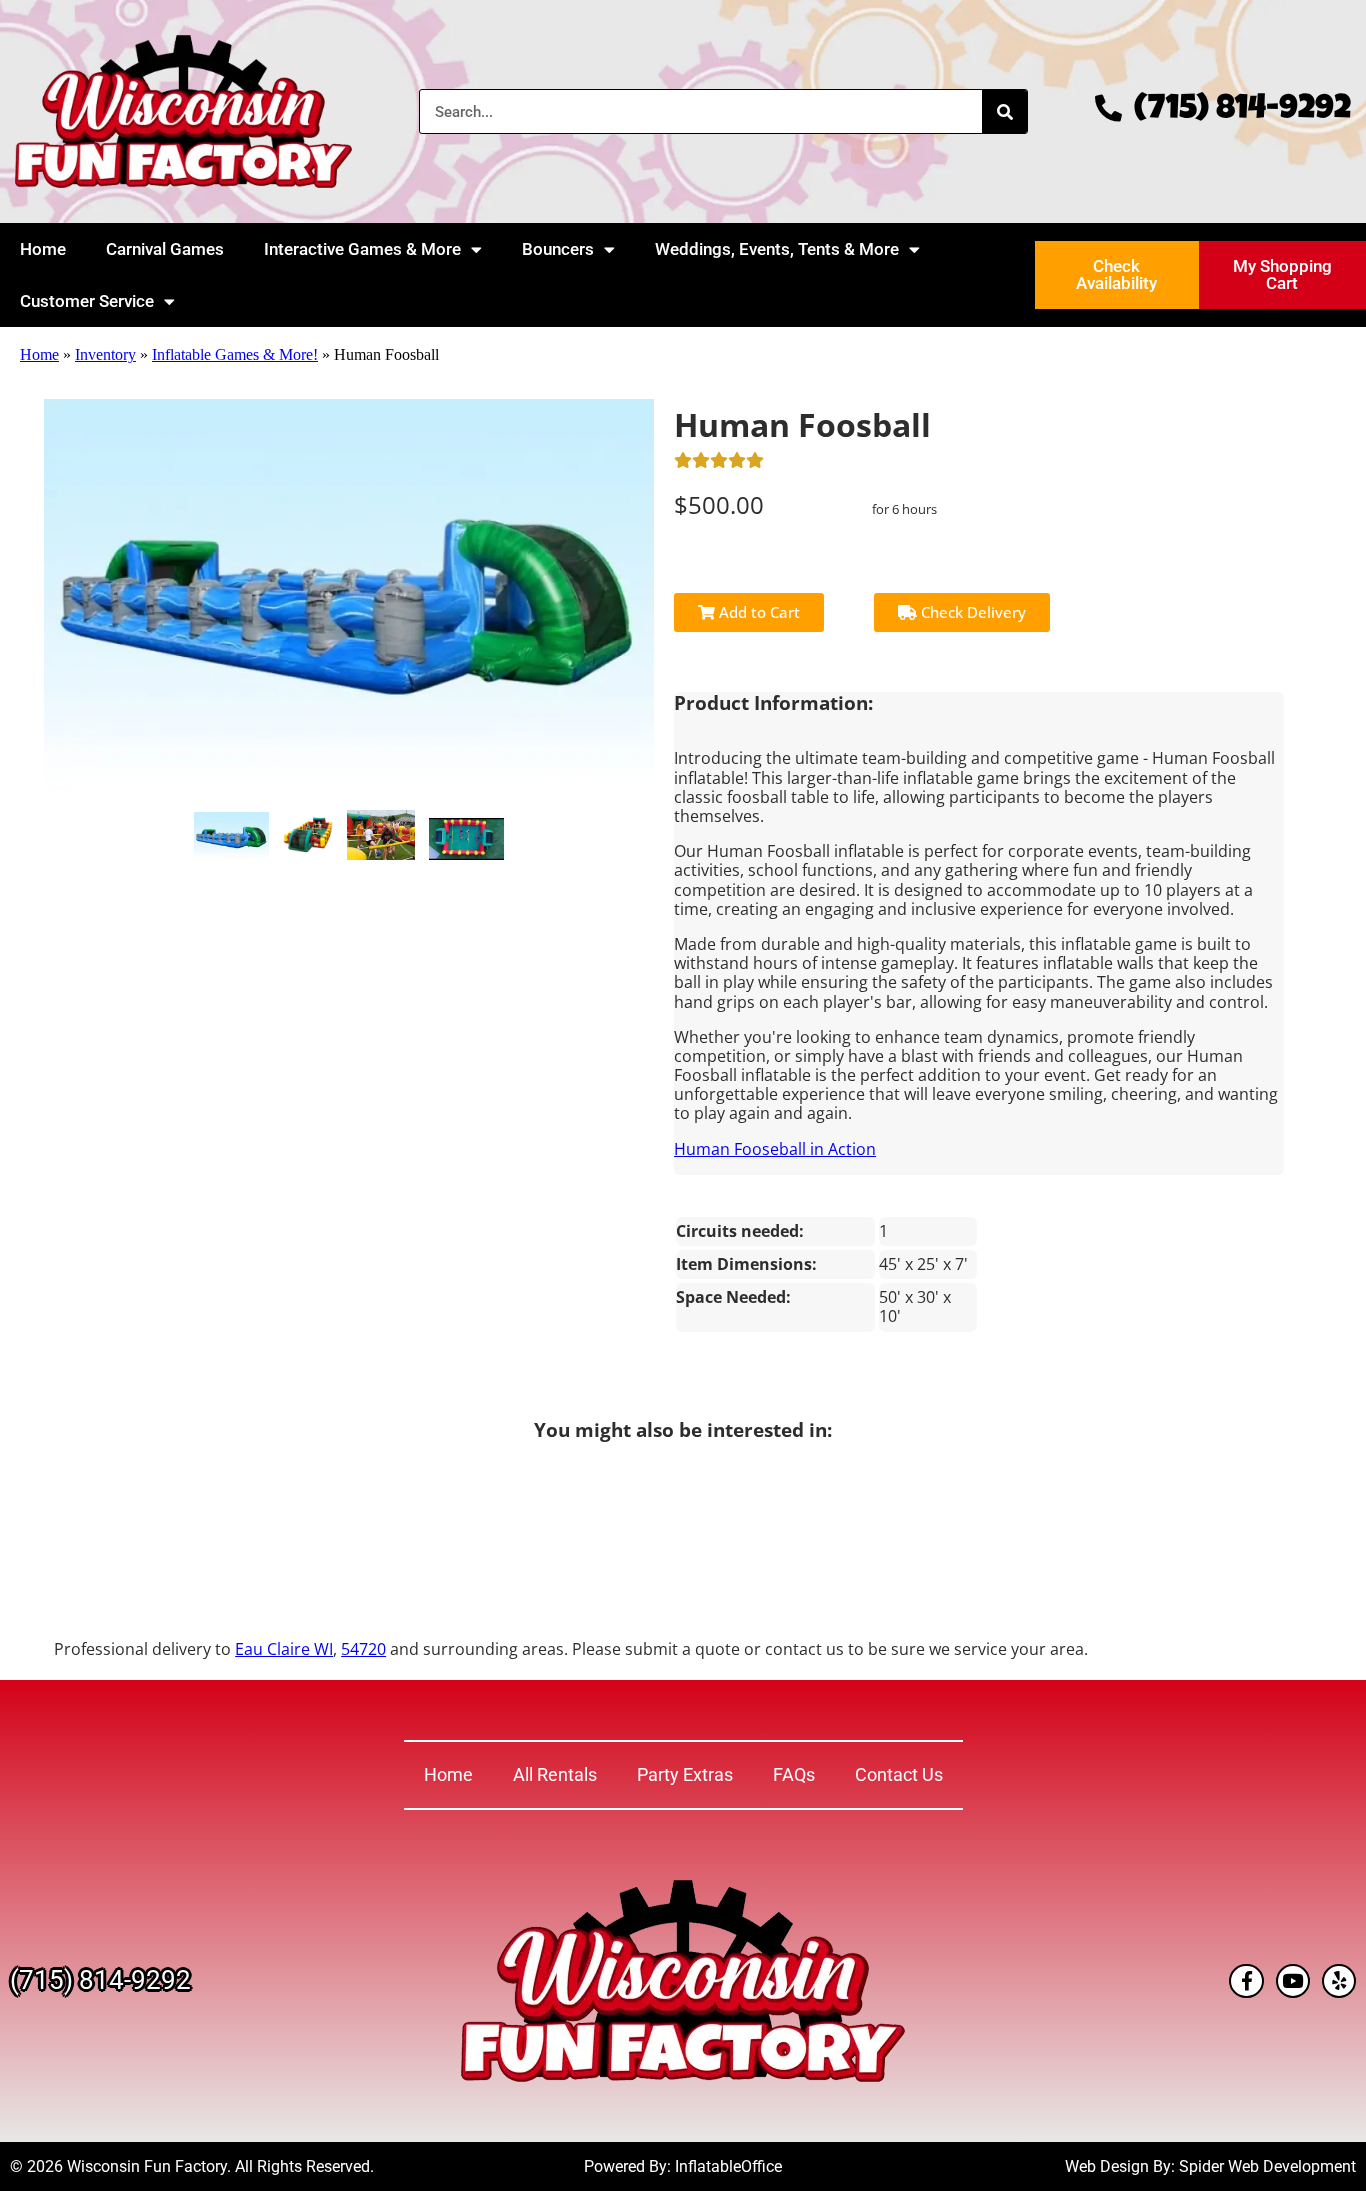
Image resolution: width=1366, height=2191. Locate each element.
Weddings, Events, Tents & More (777, 249)
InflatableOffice (728, 2166)
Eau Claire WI (284, 1649)
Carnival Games (165, 249)
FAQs (794, 1774)
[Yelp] (1339, 1981)
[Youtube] (1293, 1981)
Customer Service (87, 301)
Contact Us (899, 1774)
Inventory (105, 354)
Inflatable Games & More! (235, 354)
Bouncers (558, 249)
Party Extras (685, 1774)
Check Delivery (971, 612)
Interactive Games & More (362, 249)
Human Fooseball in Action (775, 1149)
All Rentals (555, 1774)
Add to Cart (757, 612)
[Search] (1004, 111)
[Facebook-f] (1246, 1981)
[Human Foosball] (231, 836)
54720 (363, 1649)
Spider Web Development (1267, 2166)
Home (43, 249)
